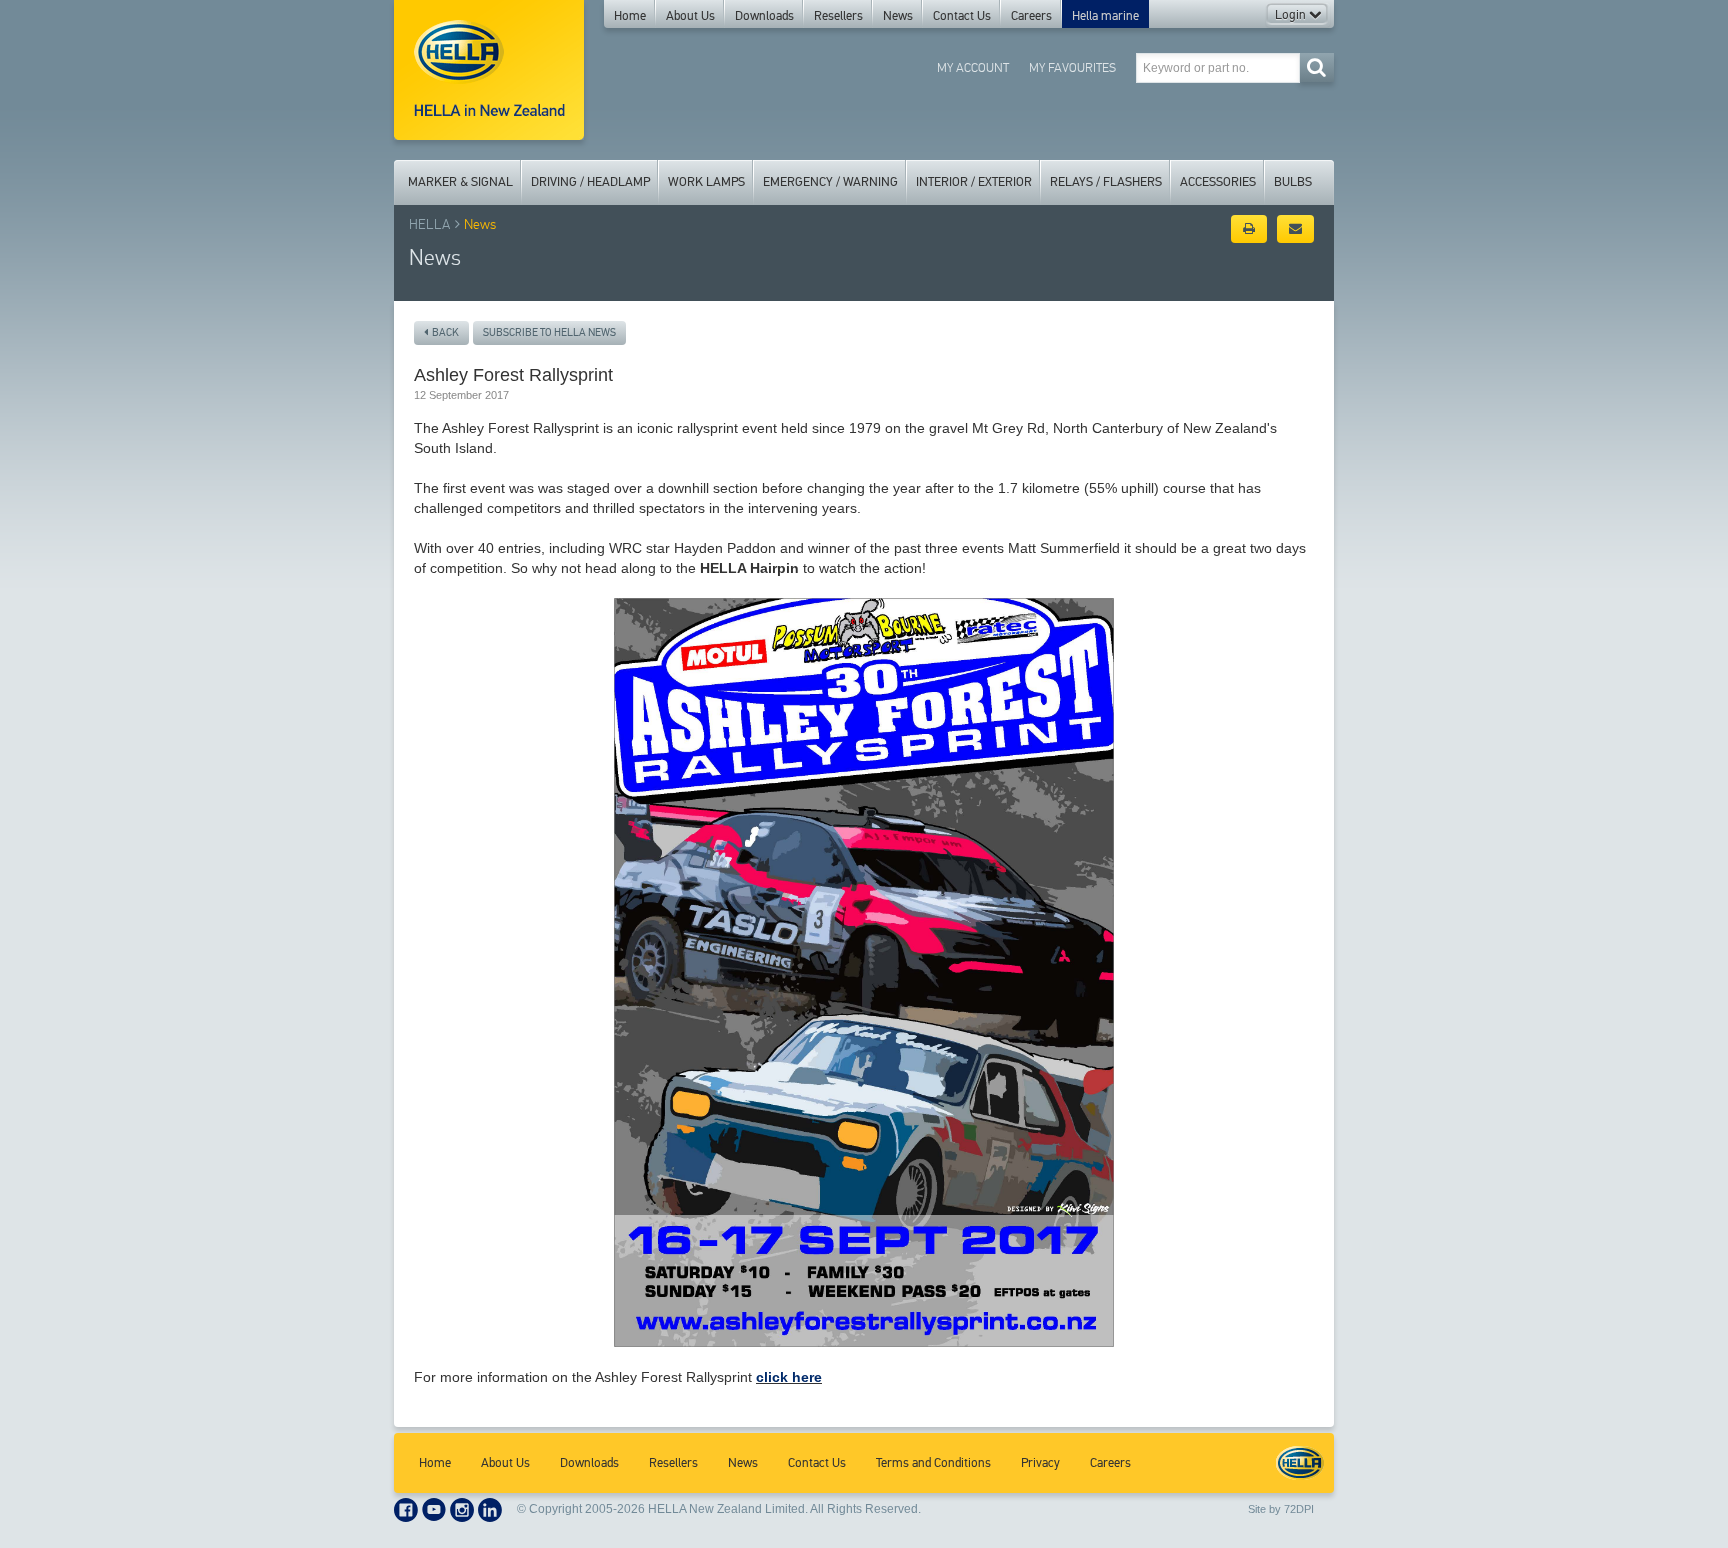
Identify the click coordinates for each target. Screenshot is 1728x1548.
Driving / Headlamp (590, 182)
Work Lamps (706, 182)
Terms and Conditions (933, 1463)
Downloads (764, 16)
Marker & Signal (460, 182)
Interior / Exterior (974, 182)
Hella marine (1105, 16)
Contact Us (962, 16)
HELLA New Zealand (1300, 1463)
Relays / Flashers (1106, 182)
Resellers (838, 16)
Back (443, 332)
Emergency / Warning (830, 182)
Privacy (1040, 1463)
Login (1292, 15)
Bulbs (1293, 182)
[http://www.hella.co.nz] (489, 70)
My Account (973, 67)
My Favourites (1072, 67)
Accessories (1218, 182)
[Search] (1316, 67)
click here (789, 1377)
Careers (1031, 16)
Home (630, 16)
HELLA (429, 224)
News (898, 16)
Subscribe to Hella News (549, 332)
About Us (690, 16)
